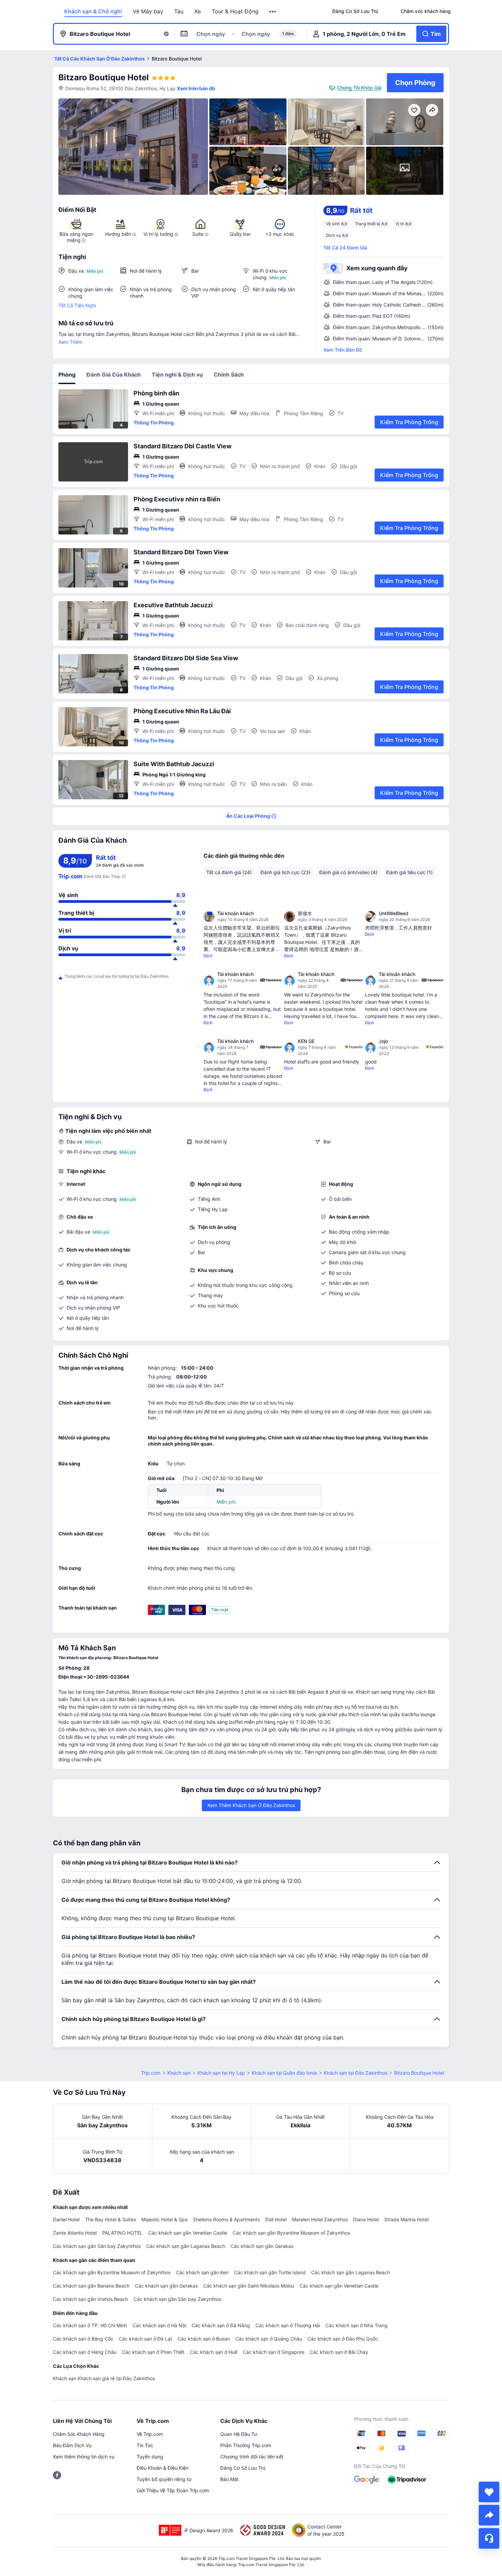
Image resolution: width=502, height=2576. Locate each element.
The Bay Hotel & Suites (110, 2219)
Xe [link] (198, 11)
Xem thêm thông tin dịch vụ (84, 2457)
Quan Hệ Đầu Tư (239, 2434)
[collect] (489, 2492)
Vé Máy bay (148, 11)
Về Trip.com (150, 2434)
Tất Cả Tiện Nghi (77, 305)
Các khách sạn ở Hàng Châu (85, 2352)
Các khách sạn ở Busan (204, 2339)
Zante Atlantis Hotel (75, 2233)
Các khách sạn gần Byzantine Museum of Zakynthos (291, 2233)
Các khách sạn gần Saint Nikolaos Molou (249, 2286)
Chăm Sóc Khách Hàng (79, 2434)
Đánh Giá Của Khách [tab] (114, 375)
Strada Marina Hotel (406, 2219)
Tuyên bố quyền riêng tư (164, 2479)
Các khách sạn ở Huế (214, 2352)
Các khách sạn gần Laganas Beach (186, 2246)
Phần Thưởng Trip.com (246, 2445)
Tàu (179, 11)
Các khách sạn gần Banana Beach (91, 2286)
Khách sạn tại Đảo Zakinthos (355, 2073)
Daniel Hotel (66, 2219)
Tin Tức (145, 2445)
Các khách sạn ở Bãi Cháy (339, 2352)
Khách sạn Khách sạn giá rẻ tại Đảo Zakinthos (104, 2378)
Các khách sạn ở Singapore (274, 2352)
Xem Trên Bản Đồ (343, 350)
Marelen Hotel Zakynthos (320, 2219)
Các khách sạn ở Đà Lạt (145, 2339)
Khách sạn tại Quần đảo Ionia (284, 2073)
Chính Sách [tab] (229, 375)
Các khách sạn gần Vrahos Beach (90, 2299)
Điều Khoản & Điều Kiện (163, 2468)
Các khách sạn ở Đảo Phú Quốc (343, 2339)
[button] (273, 12)
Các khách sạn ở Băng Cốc (83, 2339)
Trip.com (151, 2073)
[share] (489, 2515)
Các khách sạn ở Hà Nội (159, 2325)
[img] (133, 147)
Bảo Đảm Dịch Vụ (72, 2445)
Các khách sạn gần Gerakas (262, 2246)
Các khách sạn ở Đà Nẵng (221, 2325)
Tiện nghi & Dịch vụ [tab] (177, 375)
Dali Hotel (276, 2219)
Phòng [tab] (67, 375)
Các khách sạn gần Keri (202, 2272)
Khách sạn (179, 2073)
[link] (355, 11)
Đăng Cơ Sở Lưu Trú (243, 2468)
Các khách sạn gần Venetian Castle (188, 2233)
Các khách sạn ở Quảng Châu (269, 2339)
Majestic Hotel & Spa (164, 2219)
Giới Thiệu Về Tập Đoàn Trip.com (173, 2490)
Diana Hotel (366, 2219)
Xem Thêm (70, 342)
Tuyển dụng (150, 2457)
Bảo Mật (229, 2479)
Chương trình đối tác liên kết (252, 2457)
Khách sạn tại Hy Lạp (221, 2073)
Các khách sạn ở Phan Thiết (153, 2352)
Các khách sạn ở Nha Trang (357, 2325)
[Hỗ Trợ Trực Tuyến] (489, 2538)
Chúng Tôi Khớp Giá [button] (359, 88)
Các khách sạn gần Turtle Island (270, 2272)
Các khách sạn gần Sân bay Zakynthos (97, 2246)
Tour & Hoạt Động (235, 11)
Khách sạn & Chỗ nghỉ (93, 11)
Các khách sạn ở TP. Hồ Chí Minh (90, 2325)
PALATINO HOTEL (122, 2233)
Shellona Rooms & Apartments (226, 2219)
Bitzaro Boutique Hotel (104, 77)
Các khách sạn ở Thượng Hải (288, 2325)
